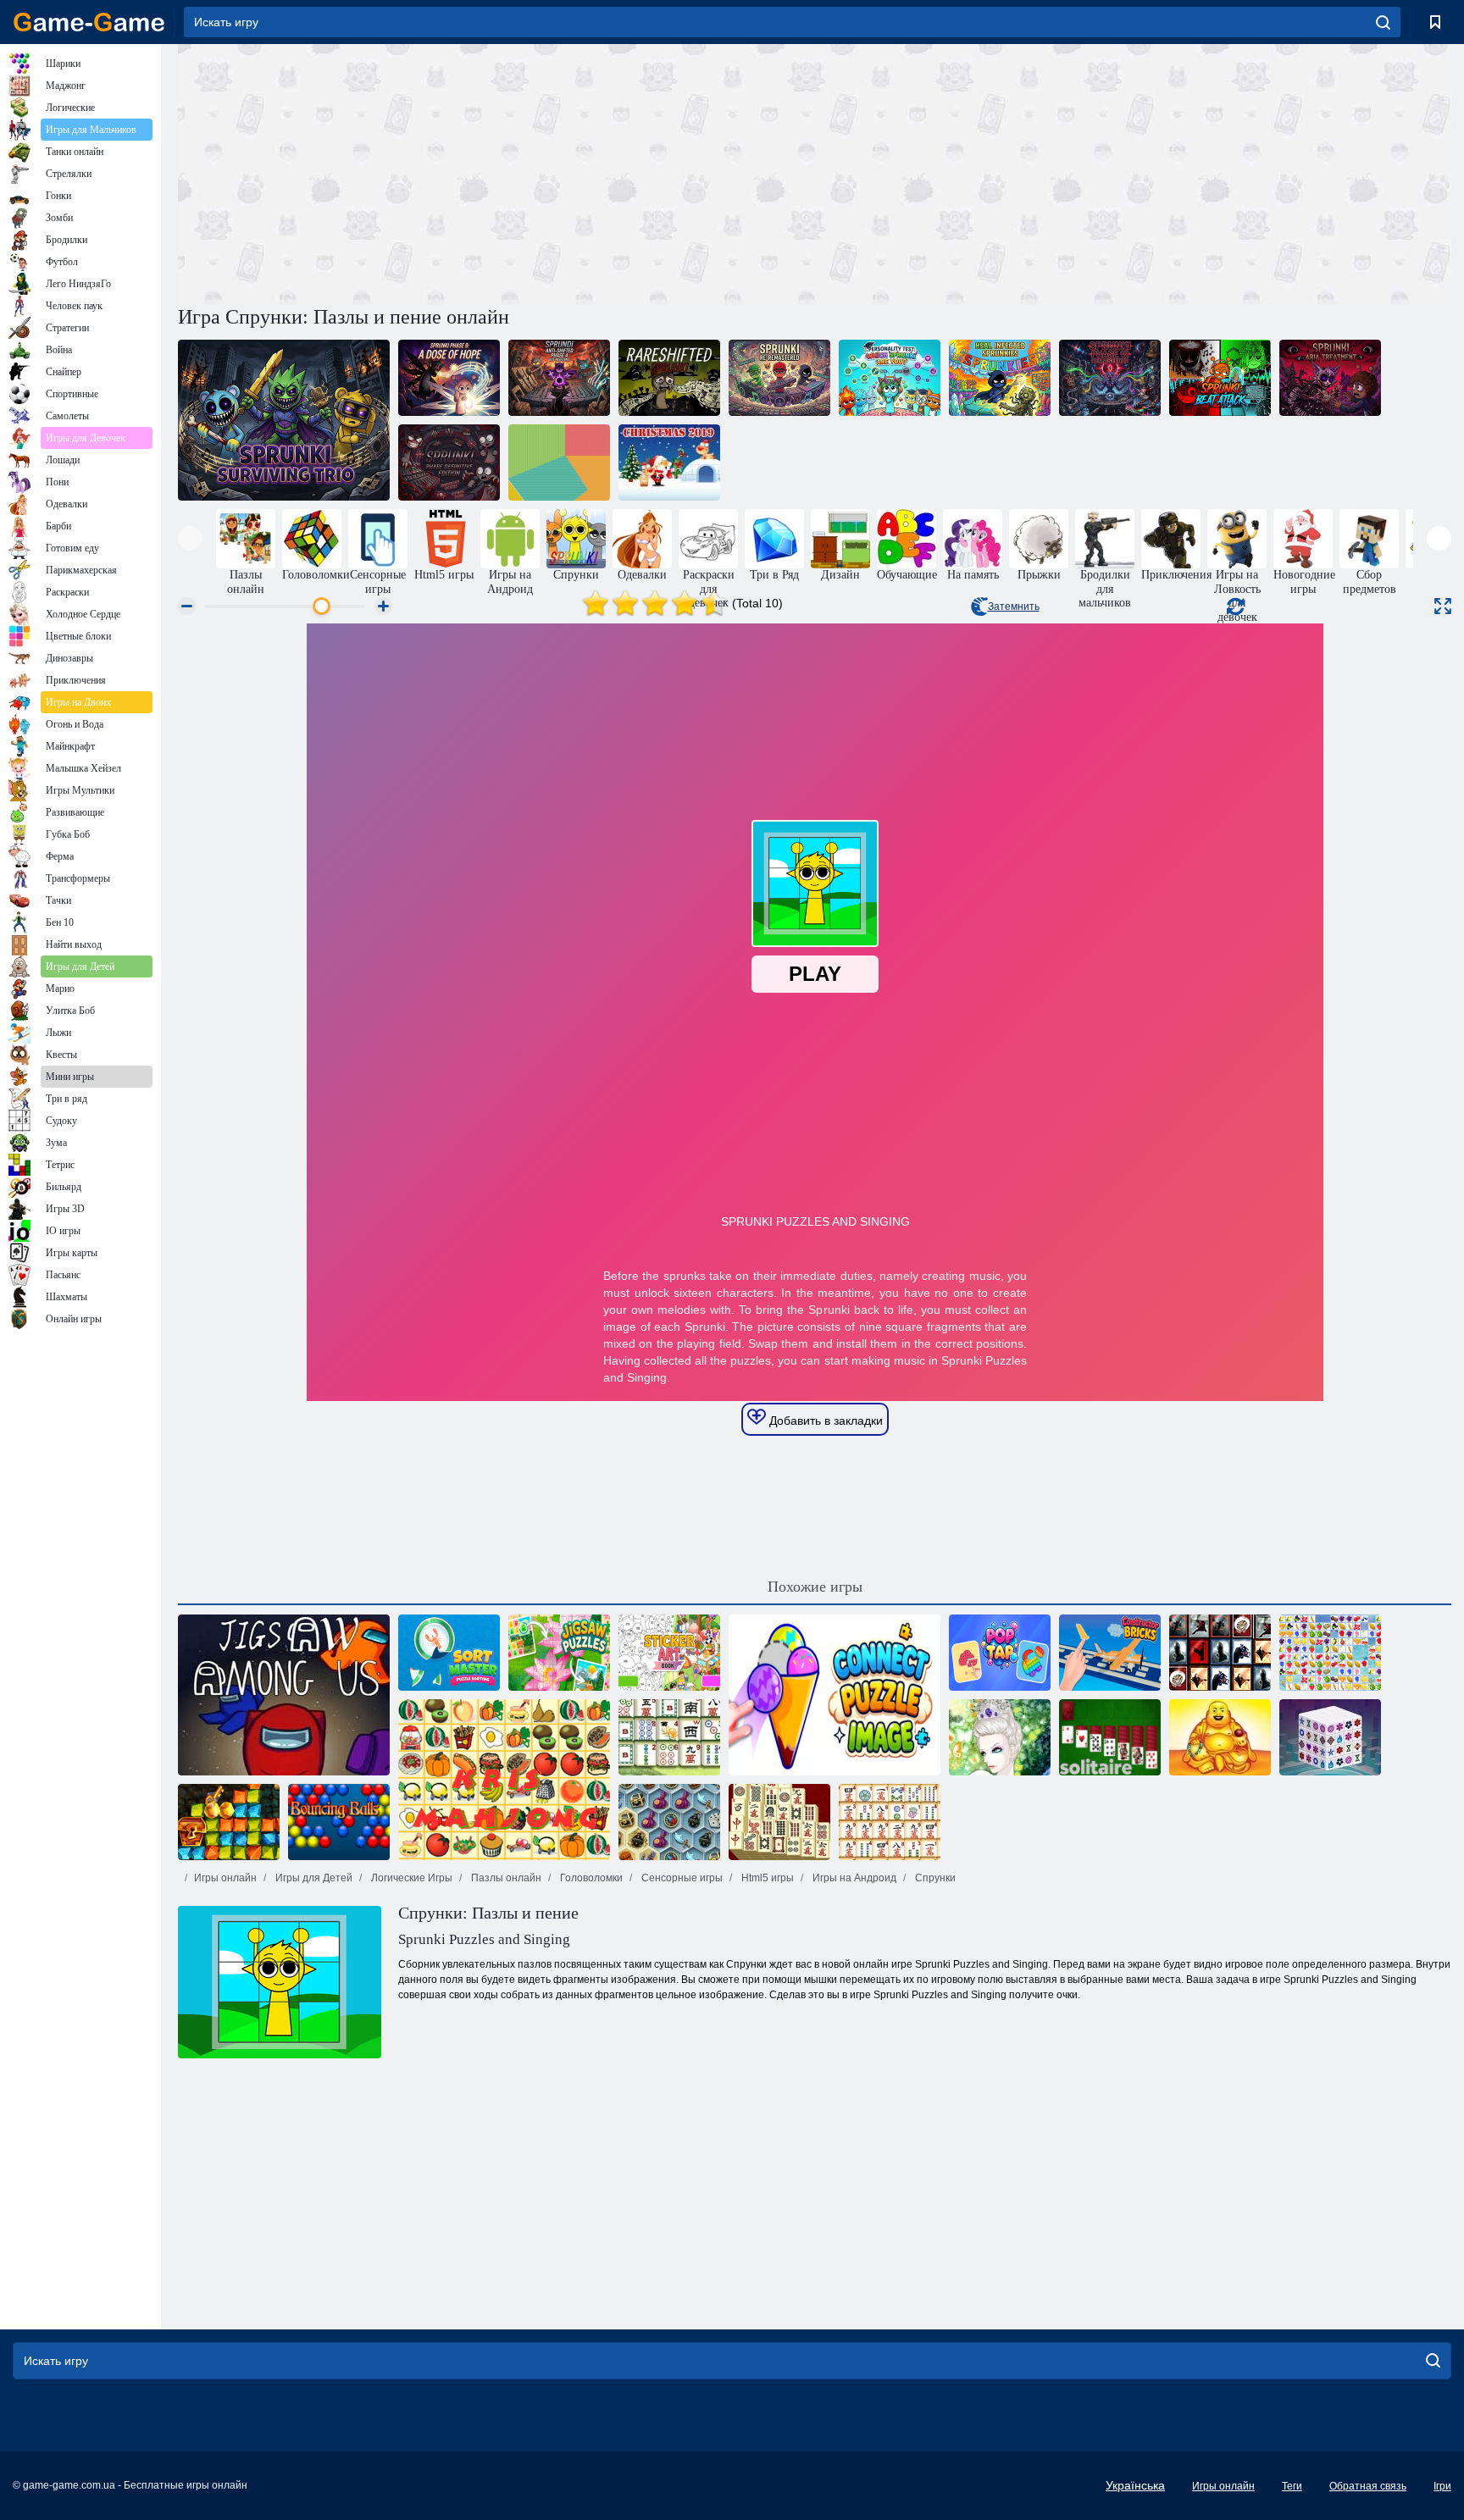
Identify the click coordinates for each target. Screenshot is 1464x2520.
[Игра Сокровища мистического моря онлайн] (669, 1822)
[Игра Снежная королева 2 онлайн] (1000, 1737)
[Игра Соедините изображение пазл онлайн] (835, 1695)
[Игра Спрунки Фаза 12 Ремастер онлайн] (1110, 378)
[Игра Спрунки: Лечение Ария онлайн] (1330, 378)
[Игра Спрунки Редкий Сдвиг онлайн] (669, 378)
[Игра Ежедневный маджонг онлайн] (779, 1822)
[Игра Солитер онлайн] (1110, 1737)
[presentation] (190, 538)
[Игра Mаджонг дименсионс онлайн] (1330, 1737)
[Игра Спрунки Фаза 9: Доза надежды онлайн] (449, 378)
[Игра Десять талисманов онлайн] (1220, 1737)
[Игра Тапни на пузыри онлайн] (1000, 1653)
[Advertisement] (496, 172)
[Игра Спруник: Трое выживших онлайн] (284, 420)
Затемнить (1014, 606)
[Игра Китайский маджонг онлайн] (669, 1737)
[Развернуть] (1443, 606)
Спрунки (934, 1878)
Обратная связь (1368, 2486)
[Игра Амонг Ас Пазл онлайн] (284, 1695)
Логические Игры (410, 1878)
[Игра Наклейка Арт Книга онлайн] (669, 1653)
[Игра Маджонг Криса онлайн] (504, 1780)
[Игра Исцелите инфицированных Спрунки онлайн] (1000, 378)
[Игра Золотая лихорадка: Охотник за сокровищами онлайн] (229, 1822)
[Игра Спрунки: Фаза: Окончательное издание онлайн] (449, 462)
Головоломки (590, 1878)
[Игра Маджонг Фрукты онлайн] (1330, 1653)
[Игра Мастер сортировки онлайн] (449, 1653)
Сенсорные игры (681, 1878)
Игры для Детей (313, 1878)
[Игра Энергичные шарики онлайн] (339, 1822)
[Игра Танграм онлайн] (559, 462)
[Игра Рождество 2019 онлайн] (669, 462)
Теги (1292, 2486)
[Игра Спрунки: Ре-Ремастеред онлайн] (779, 378)
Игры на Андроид (853, 1878)
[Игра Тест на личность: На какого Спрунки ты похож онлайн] (890, 378)
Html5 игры (766, 1878)
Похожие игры (815, 1587)
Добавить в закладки (824, 1421)
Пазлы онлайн (505, 1878)
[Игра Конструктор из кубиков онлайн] (1110, 1653)
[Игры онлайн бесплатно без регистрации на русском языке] (89, 22)
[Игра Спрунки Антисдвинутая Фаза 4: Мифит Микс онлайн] (559, 378)
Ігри (1442, 2486)
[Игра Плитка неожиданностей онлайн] (1220, 1653)
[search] (1383, 22)
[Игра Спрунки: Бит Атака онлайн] (1220, 378)
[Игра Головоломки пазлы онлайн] (559, 1653)
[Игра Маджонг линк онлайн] (890, 1822)
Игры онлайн (225, 1878)
